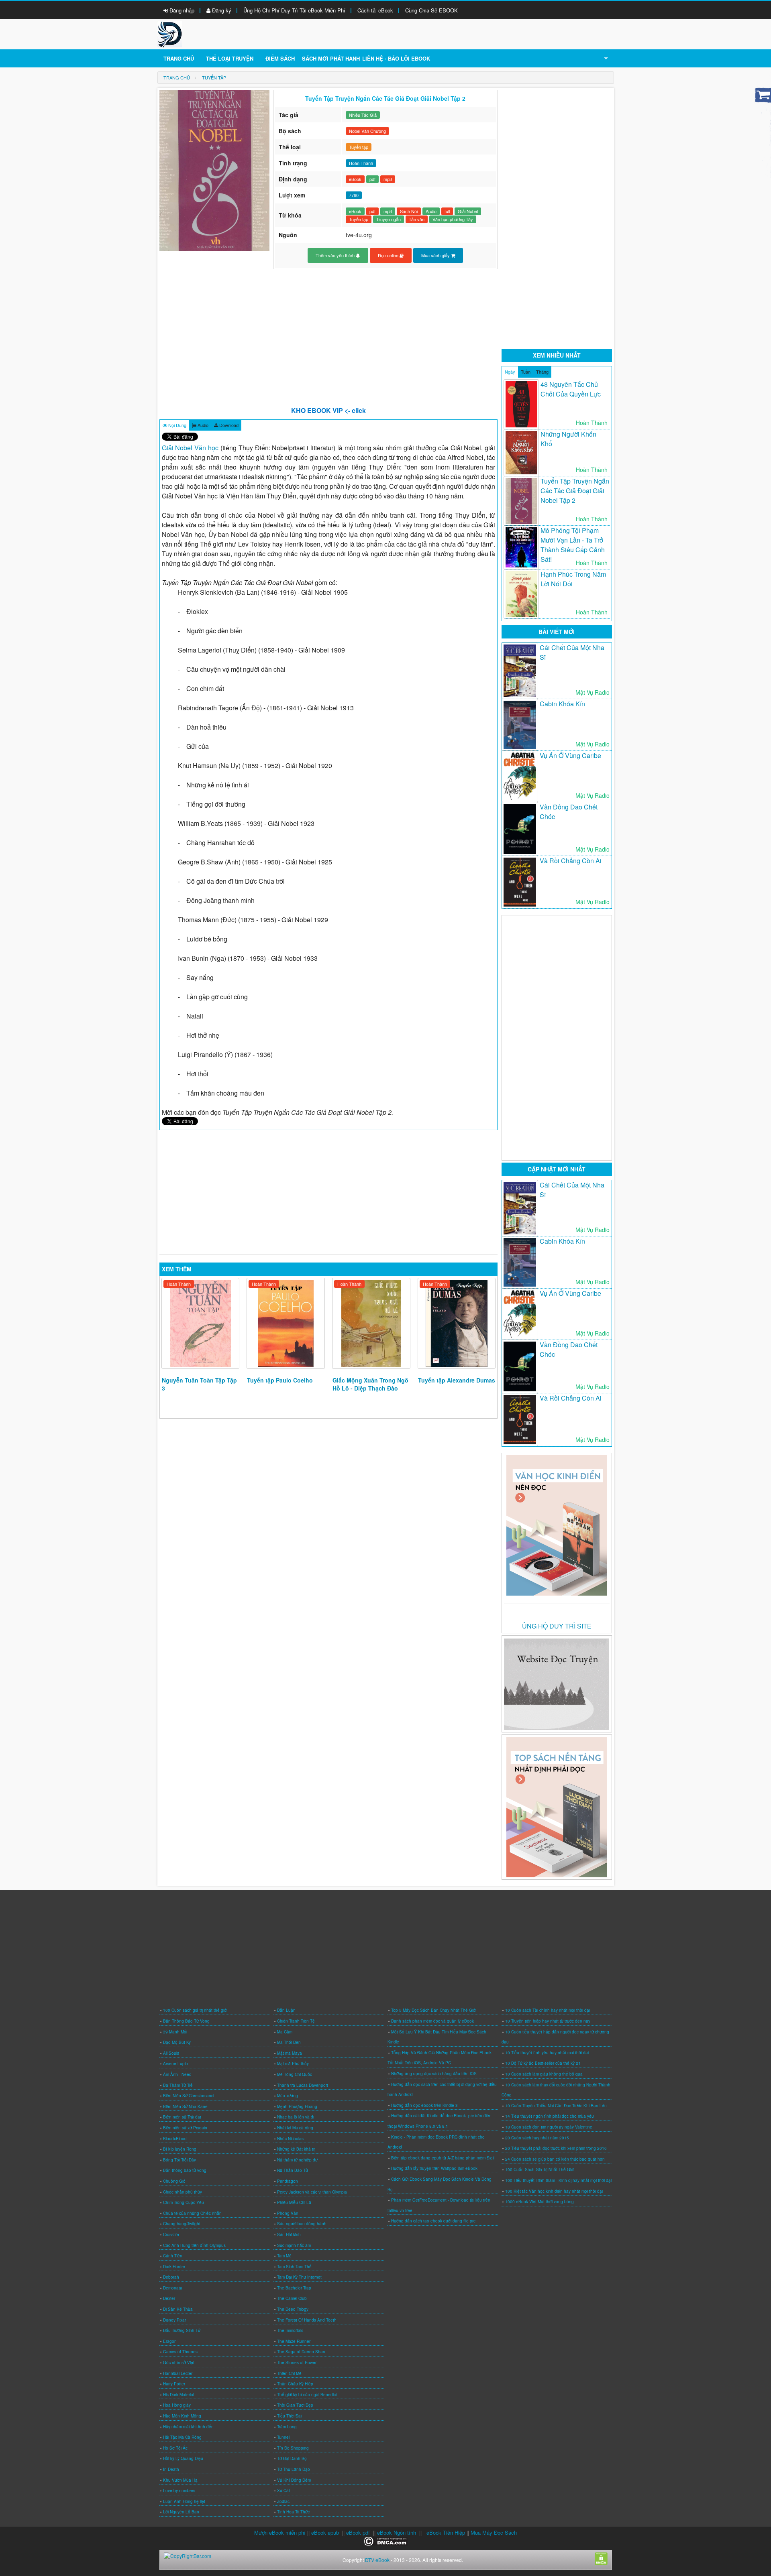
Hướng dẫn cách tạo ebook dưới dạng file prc (433, 2221)
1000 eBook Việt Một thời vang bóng (539, 2202)
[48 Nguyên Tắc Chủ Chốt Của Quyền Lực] (521, 404)
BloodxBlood (175, 2139)
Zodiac (283, 2501)
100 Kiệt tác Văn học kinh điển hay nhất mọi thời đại (554, 2191)
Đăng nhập (181, 10)
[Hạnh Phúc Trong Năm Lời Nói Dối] (521, 594)
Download (228, 425)
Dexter (169, 2298)
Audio (431, 211)
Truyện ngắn (389, 219)
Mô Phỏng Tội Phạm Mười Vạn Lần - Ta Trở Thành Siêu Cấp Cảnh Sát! (573, 545)
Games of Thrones (180, 2352)
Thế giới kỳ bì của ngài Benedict (307, 2395)
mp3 (388, 179)
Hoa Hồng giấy (177, 2405)
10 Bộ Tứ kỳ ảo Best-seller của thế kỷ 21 (543, 2063)
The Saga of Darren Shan (301, 2352)
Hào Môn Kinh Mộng (182, 2416)
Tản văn (417, 219)
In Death (171, 2469)
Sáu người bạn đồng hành (302, 2224)
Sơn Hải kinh (289, 2234)
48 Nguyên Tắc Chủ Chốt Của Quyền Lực (571, 389)
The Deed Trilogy (293, 2309)
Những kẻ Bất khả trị (296, 2149)
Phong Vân (288, 2213)
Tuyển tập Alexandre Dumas (457, 1380)
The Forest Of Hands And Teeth (307, 2320)
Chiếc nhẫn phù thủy (183, 2192)
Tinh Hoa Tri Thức (293, 2512)
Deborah (171, 2277)
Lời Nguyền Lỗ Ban (181, 2512)
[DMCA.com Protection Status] (386, 2540)
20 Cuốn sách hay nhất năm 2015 (537, 2138)
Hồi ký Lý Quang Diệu (183, 2458)
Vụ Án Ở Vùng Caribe (570, 755)
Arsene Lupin (175, 2064)
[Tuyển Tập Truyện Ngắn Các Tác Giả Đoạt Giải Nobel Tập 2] (521, 501)
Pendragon (288, 2181)
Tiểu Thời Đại (289, 2416)
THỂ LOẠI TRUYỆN (230, 58)
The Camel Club (292, 2298)
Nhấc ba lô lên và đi (296, 2117)
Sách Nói (409, 211)
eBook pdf (358, 2532)
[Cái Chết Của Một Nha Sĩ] (520, 671)
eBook (355, 179)
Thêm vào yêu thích (336, 255)
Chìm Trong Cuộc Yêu (184, 2202)
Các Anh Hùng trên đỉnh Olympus (194, 2245)
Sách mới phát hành (331, 58)
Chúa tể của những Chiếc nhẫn (192, 2213)
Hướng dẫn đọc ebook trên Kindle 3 (424, 2105)
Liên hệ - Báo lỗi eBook (396, 58)
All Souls (171, 2053)
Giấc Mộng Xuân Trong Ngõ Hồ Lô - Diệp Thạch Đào (370, 1384)
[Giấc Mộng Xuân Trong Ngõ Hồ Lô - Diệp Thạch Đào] (371, 1323)
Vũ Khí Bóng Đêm (294, 2480)
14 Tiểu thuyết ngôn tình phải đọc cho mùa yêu (550, 2116)
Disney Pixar (174, 2320)
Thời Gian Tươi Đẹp (295, 2405)
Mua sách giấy (436, 255)
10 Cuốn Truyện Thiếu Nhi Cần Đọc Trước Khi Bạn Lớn (556, 2106)
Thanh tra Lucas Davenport (303, 2085)
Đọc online (389, 255)
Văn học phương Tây (453, 219)
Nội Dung (177, 425)
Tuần (526, 372)
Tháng (542, 372)
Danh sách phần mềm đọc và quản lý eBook (432, 2021)
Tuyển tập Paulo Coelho (280, 1380)
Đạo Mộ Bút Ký (177, 2042)
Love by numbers (179, 2491)
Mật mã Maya (290, 2053)
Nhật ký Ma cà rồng (295, 2128)
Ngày (510, 372)
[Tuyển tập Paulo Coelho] (286, 1323)
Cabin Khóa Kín (562, 704)
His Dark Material (178, 2395)
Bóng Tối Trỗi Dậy (179, 2160)
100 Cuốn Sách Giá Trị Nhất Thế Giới (540, 2169)
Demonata (173, 2288)
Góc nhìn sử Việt (179, 2363)
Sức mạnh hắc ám (294, 2245)
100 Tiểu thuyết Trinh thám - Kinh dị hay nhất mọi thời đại (558, 2180)
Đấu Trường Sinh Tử (182, 2330)
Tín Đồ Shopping (293, 2448)
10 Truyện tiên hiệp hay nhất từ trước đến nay (548, 2021)
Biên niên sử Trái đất (182, 2117)
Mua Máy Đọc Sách (494, 2532)
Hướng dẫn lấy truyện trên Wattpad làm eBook (434, 2168)
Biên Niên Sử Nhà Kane (185, 2106)
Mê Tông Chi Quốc (295, 2074)
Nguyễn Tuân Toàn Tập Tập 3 (199, 1384)
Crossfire (171, 2234)
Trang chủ (179, 58)
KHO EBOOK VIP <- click (328, 410)
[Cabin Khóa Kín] (520, 725)
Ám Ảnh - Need (177, 2074)
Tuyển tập (359, 147)
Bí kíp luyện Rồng (180, 2149)
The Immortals (290, 2330)
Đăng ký (221, 10)
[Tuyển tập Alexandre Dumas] (457, 1323)
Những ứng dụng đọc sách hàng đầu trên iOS (434, 2074)
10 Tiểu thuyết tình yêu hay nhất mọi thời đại (547, 2053)
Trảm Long (287, 2427)
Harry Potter (174, 2384)
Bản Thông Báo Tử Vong (186, 2021)
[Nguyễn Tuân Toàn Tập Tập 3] (201, 1323)
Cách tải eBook (375, 10)
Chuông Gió (174, 2181)
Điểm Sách (280, 58)
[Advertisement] (329, 333)
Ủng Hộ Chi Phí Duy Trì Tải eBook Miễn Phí (294, 10)
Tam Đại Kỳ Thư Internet (299, 2277)
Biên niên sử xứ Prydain (185, 2128)
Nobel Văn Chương (367, 131)
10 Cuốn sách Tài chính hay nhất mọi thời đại (548, 2010)
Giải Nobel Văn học (190, 448)
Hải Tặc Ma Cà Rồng (182, 2437)
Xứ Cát (284, 2491)
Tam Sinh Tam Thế (294, 2267)
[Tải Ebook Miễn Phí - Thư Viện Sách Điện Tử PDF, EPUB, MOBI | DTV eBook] (170, 34)
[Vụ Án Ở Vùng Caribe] (520, 776)
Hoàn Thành (179, 1284)
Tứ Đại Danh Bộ (292, 2458)
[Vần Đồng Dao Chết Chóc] (520, 829)
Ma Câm (285, 2032)
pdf (372, 179)
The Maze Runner (294, 2341)
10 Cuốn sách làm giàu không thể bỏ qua (544, 2074)
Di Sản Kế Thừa (178, 2309)
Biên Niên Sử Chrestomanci (189, 2096)
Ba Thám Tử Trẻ (178, 2085)
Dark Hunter (174, 2267)
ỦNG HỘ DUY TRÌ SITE (557, 1626)
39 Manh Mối (175, 2032)
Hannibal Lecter (178, 2373)
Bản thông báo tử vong (185, 2170)
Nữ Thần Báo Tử (293, 2170)
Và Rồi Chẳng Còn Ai (571, 861)
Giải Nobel (468, 211)
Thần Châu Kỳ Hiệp (295, 2384)
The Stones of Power (297, 2363)
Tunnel (283, 2437)
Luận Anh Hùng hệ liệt (184, 2501)
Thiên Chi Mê (289, 2373)
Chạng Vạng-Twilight (182, 2224)
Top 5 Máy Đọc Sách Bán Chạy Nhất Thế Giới (434, 2010)
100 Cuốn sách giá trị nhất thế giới (195, 2010)
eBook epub (325, 2532)
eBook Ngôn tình (397, 2532)
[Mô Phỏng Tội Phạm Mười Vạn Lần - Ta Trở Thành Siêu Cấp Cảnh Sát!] (521, 547)
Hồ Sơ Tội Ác (175, 2448)
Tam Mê (284, 2256)
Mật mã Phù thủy (293, 2064)
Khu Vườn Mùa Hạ (180, 2480)
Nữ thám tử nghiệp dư (297, 2160)
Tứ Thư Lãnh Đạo (294, 2469)
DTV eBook (377, 2560)
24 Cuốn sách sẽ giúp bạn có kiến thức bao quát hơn (555, 2159)
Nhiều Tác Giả (363, 115)
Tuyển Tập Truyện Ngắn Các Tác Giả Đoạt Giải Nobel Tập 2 (575, 491)
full (447, 211)
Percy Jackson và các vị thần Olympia (312, 2192)
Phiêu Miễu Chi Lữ (294, 2202)
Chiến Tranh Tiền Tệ (296, 2021)
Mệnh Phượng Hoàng (297, 2106)
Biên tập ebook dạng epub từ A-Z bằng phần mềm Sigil (443, 2158)
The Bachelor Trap (294, 2288)
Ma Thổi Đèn (289, 2042)
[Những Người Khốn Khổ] (521, 453)
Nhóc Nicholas (290, 2139)
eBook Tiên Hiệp (446, 2532)
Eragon (170, 2341)
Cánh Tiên (173, 2256)
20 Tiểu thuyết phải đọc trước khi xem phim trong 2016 (556, 2148)
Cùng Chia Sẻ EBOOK (431, 10)
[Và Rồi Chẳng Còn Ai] (520, 882)
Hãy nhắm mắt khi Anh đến (188, 2427)
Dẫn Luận (286, 2010)
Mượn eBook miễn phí (280, 2532)
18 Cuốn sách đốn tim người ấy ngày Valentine (549, 2127)
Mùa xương (288, 2096)
